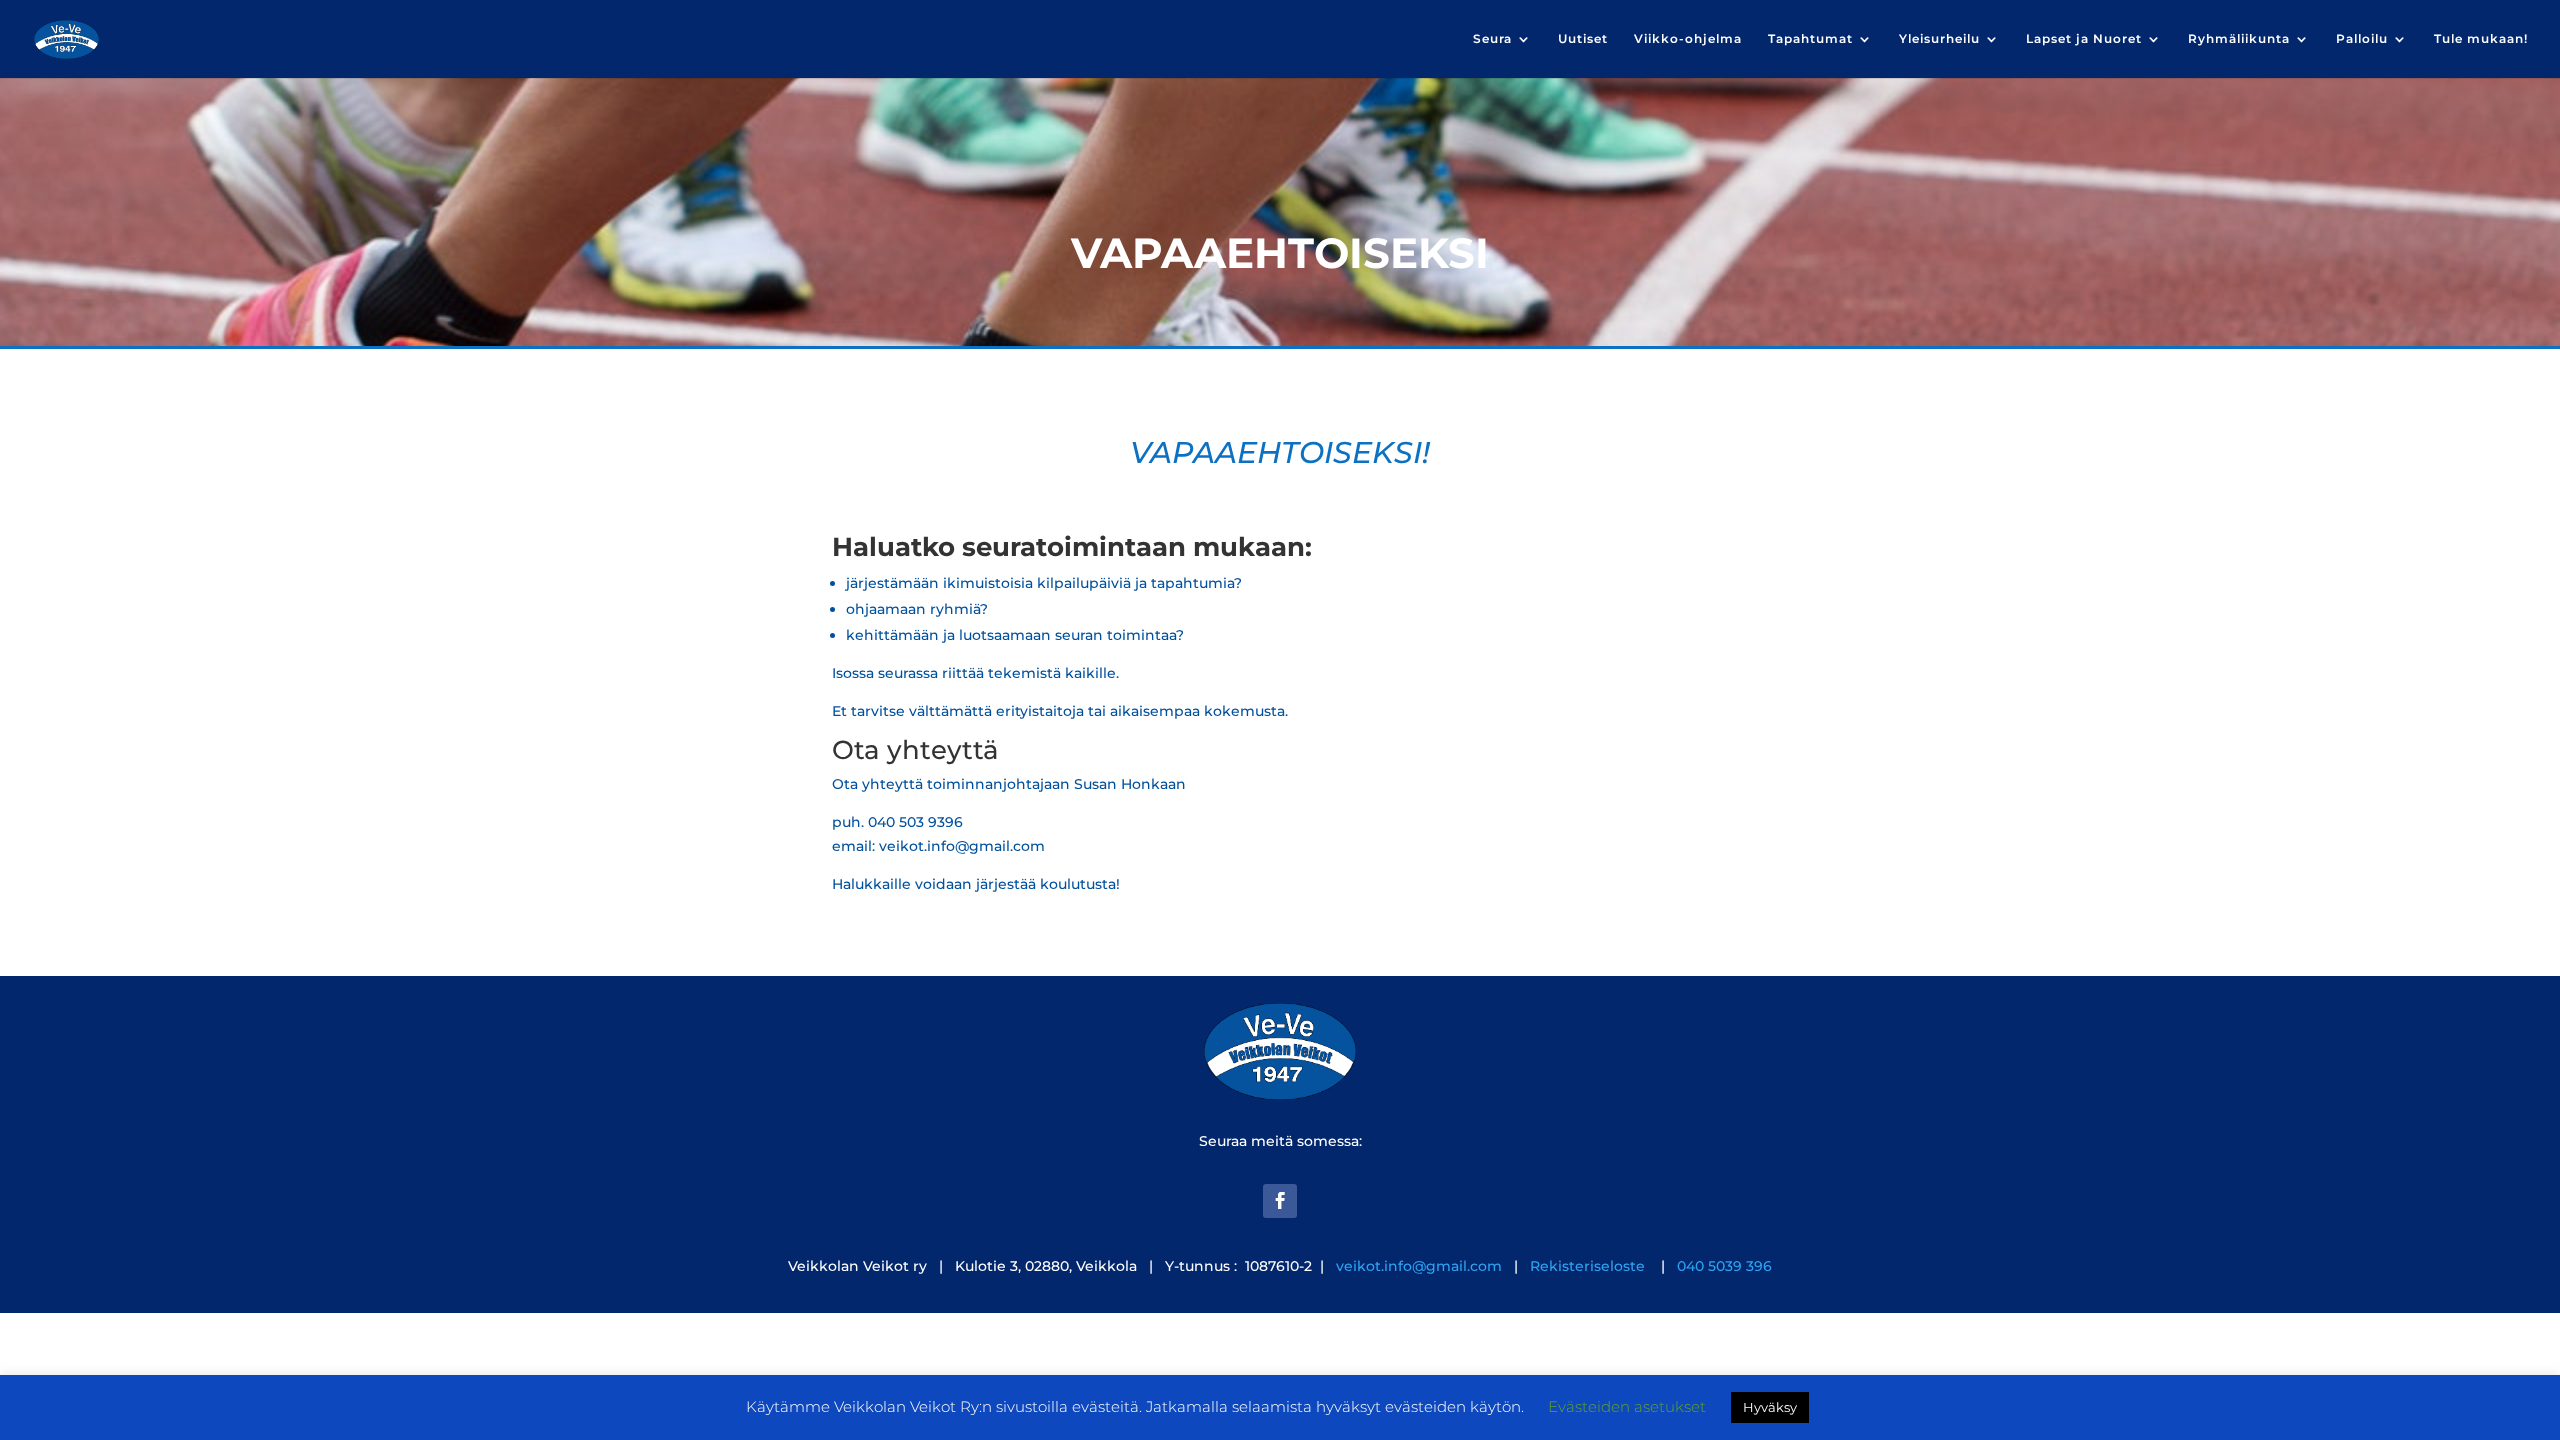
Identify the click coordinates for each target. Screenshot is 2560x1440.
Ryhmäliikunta (2239, 39)
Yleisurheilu (1939, 39)
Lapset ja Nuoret (2084, 39)
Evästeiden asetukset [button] (1627, 1406)
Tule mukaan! (2481, 39)
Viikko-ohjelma (1688, 39)
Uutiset (1583, 39)
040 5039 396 (1722, 1266)
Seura (1492, 39)
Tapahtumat (1810, 39)
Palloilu (2362, 39)
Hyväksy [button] (1770, 1407)
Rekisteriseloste (1589, 1266)
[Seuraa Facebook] (1280, 1201)
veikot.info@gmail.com (1419, 1266)
